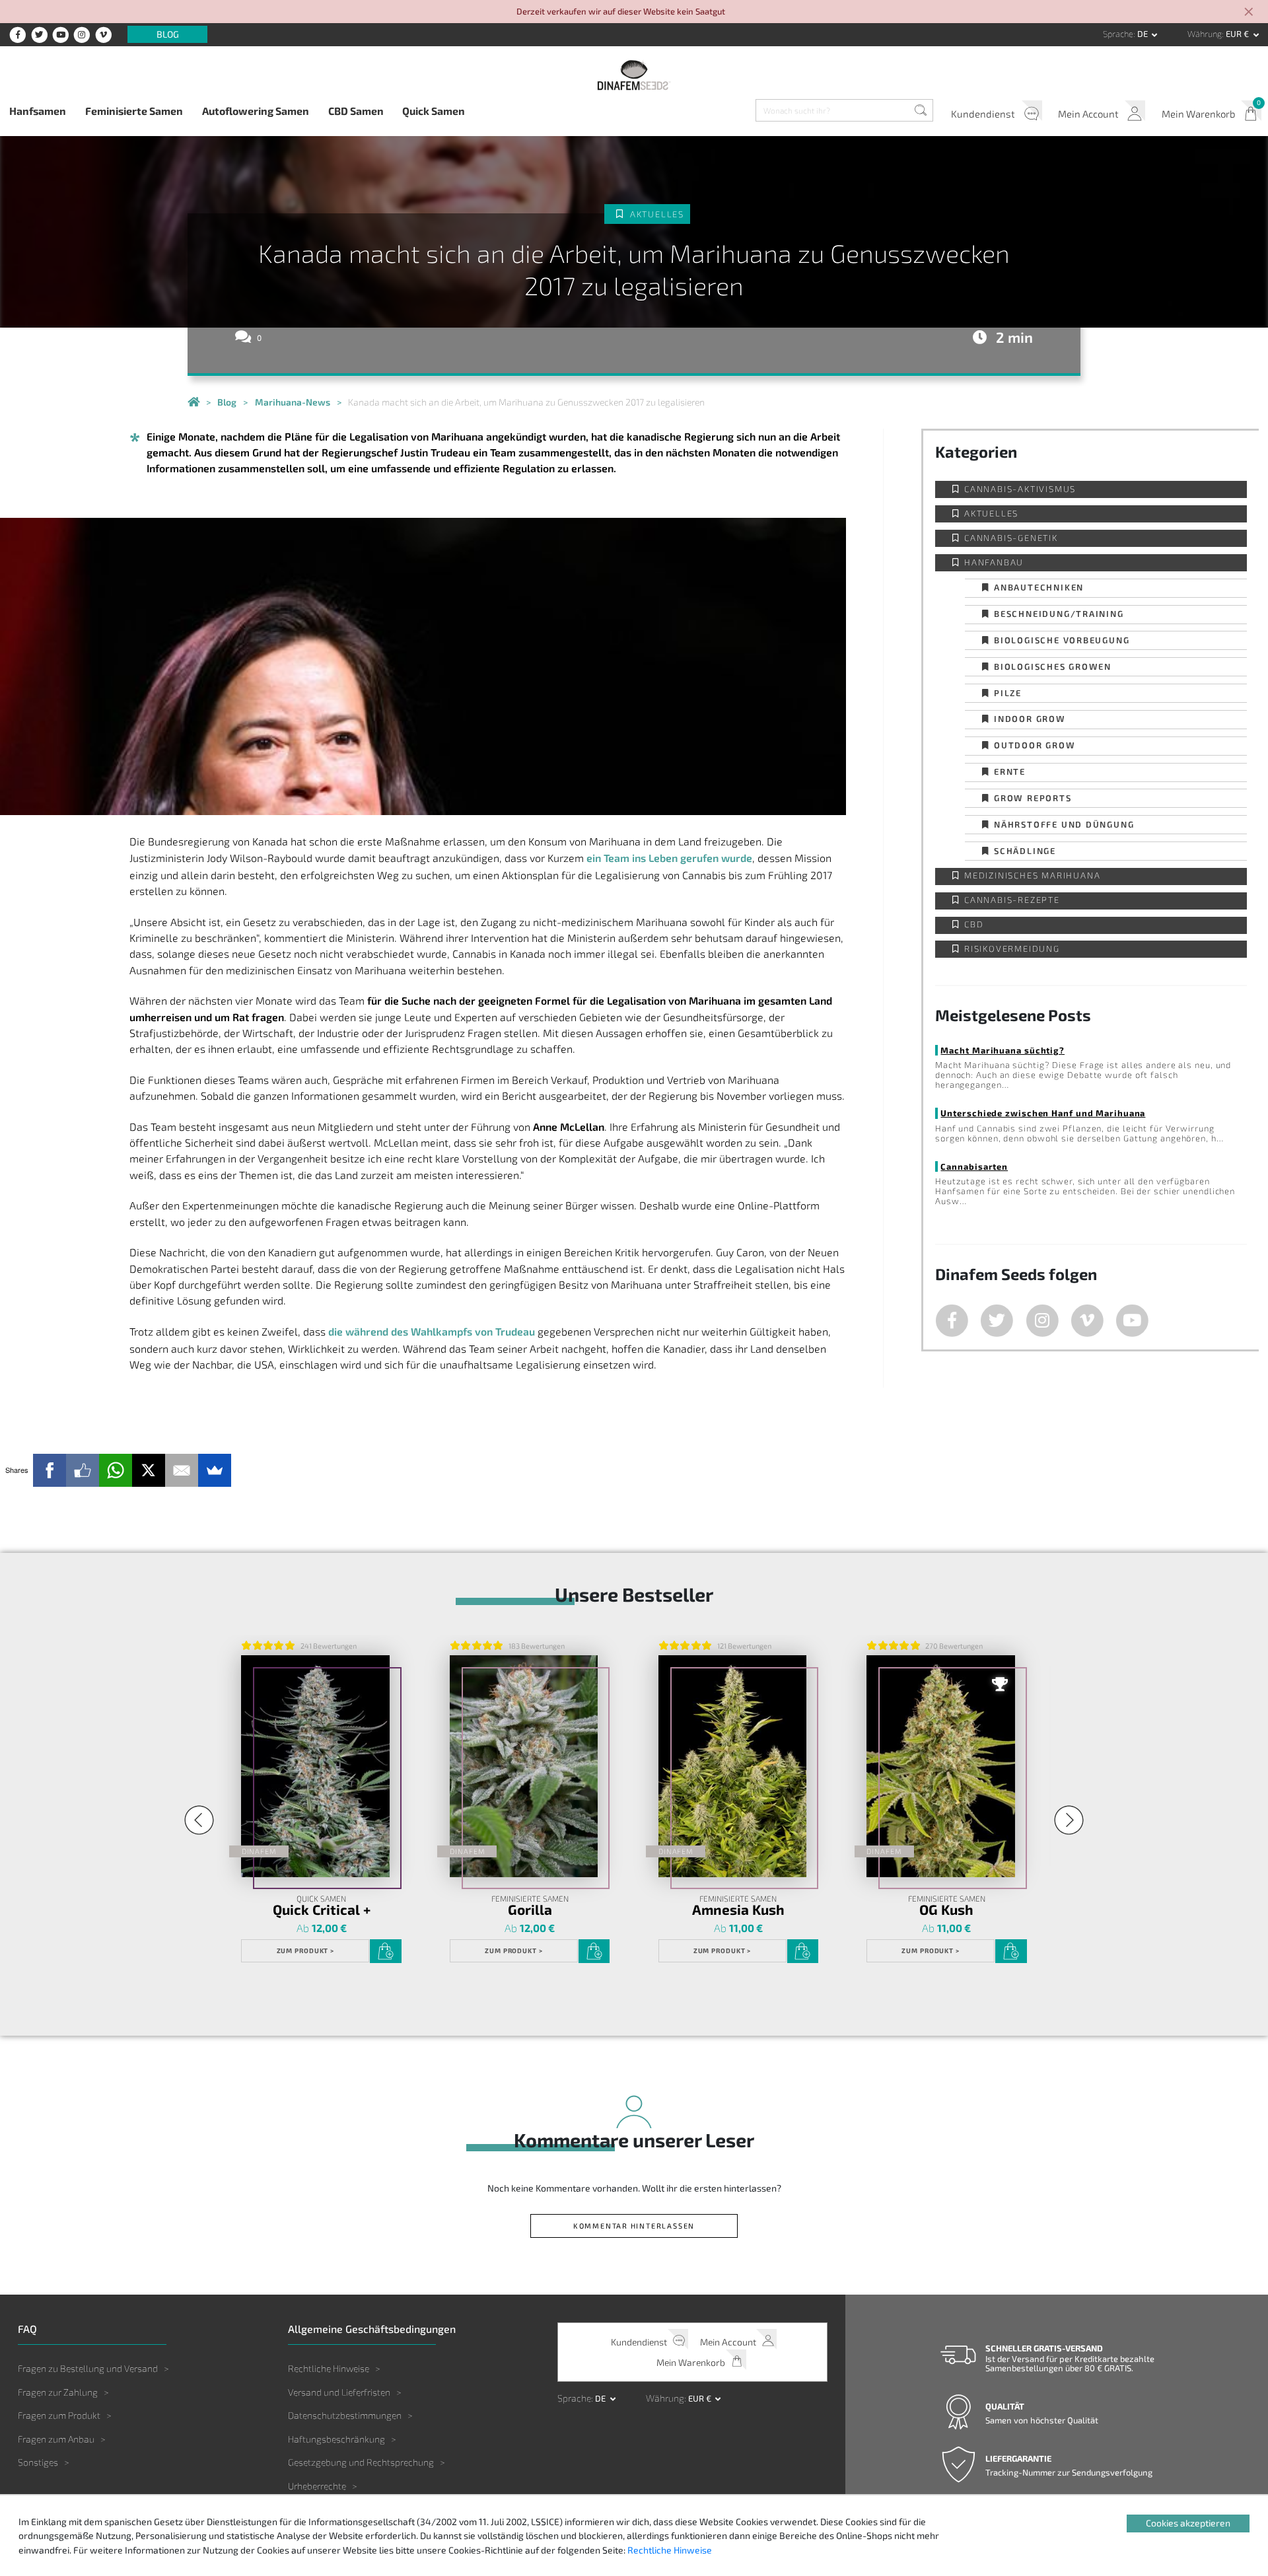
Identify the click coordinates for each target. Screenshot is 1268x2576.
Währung (1205, 34)
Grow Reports (1033, 798)
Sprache (1118, 34)
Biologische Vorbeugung (1062, 640)
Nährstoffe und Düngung (1064, 824)
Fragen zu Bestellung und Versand (88, 2368)
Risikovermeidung (1012, 949)
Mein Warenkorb (1198, 114)
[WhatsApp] (116, 1470)
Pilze (1008, 693)
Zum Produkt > (306, 1950)
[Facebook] (50, 1470)
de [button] (1144, 34)
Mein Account (1088, 114)
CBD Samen (356, 111)
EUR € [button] (1238, 34)
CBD (974, 924)
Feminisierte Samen (134, 111)
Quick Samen (434, 111)
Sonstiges (38, 2462)
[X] (149, 1470)
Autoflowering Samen (256, 111)
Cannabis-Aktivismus (1020, 489)
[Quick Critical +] (315, 1767)
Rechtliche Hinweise (329, 2368)
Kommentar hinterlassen (634, 2226)
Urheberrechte (317, 2486)
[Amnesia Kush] (732, 1767)
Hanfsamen (38, 111)
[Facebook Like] (83, 1470)
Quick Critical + (322, 1910)
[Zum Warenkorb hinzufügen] (385, 1951)
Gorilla (530, 1910)
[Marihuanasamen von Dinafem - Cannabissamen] (194, 402)
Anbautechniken (1039, 587)
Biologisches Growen (1053, 666)
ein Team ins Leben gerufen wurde (669, 858)
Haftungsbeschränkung (336, 2439)
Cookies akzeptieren (1188, 2523)
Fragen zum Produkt (59, 2415)
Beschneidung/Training (1059, 613)
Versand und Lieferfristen (339, 2392)
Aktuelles (657, 214)
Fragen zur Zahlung (58, 2392)
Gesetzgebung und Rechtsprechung (361, 2462)
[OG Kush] (940, 1767)
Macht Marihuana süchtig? (1003, 1050)
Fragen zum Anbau (56, 2439)
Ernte (1010, 771)
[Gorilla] (524, 1767)
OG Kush (946, 1910)
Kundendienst (983, 114)
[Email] (182, 1470)
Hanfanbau (994, 562)
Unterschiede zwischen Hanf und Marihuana (1043, 1113)
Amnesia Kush (738, 1910)
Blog (168, 35)
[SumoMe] (215, 1470)
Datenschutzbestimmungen (345, 2415)
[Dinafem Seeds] (634, 75)
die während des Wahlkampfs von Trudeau (432, 1331)
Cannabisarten (974, 1166)
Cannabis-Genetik (1011, 538)
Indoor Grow (1030, 718)
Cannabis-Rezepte (1012, 900)
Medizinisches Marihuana (1032, 876)
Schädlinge (1025, 850)
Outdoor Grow (1035, 745)
